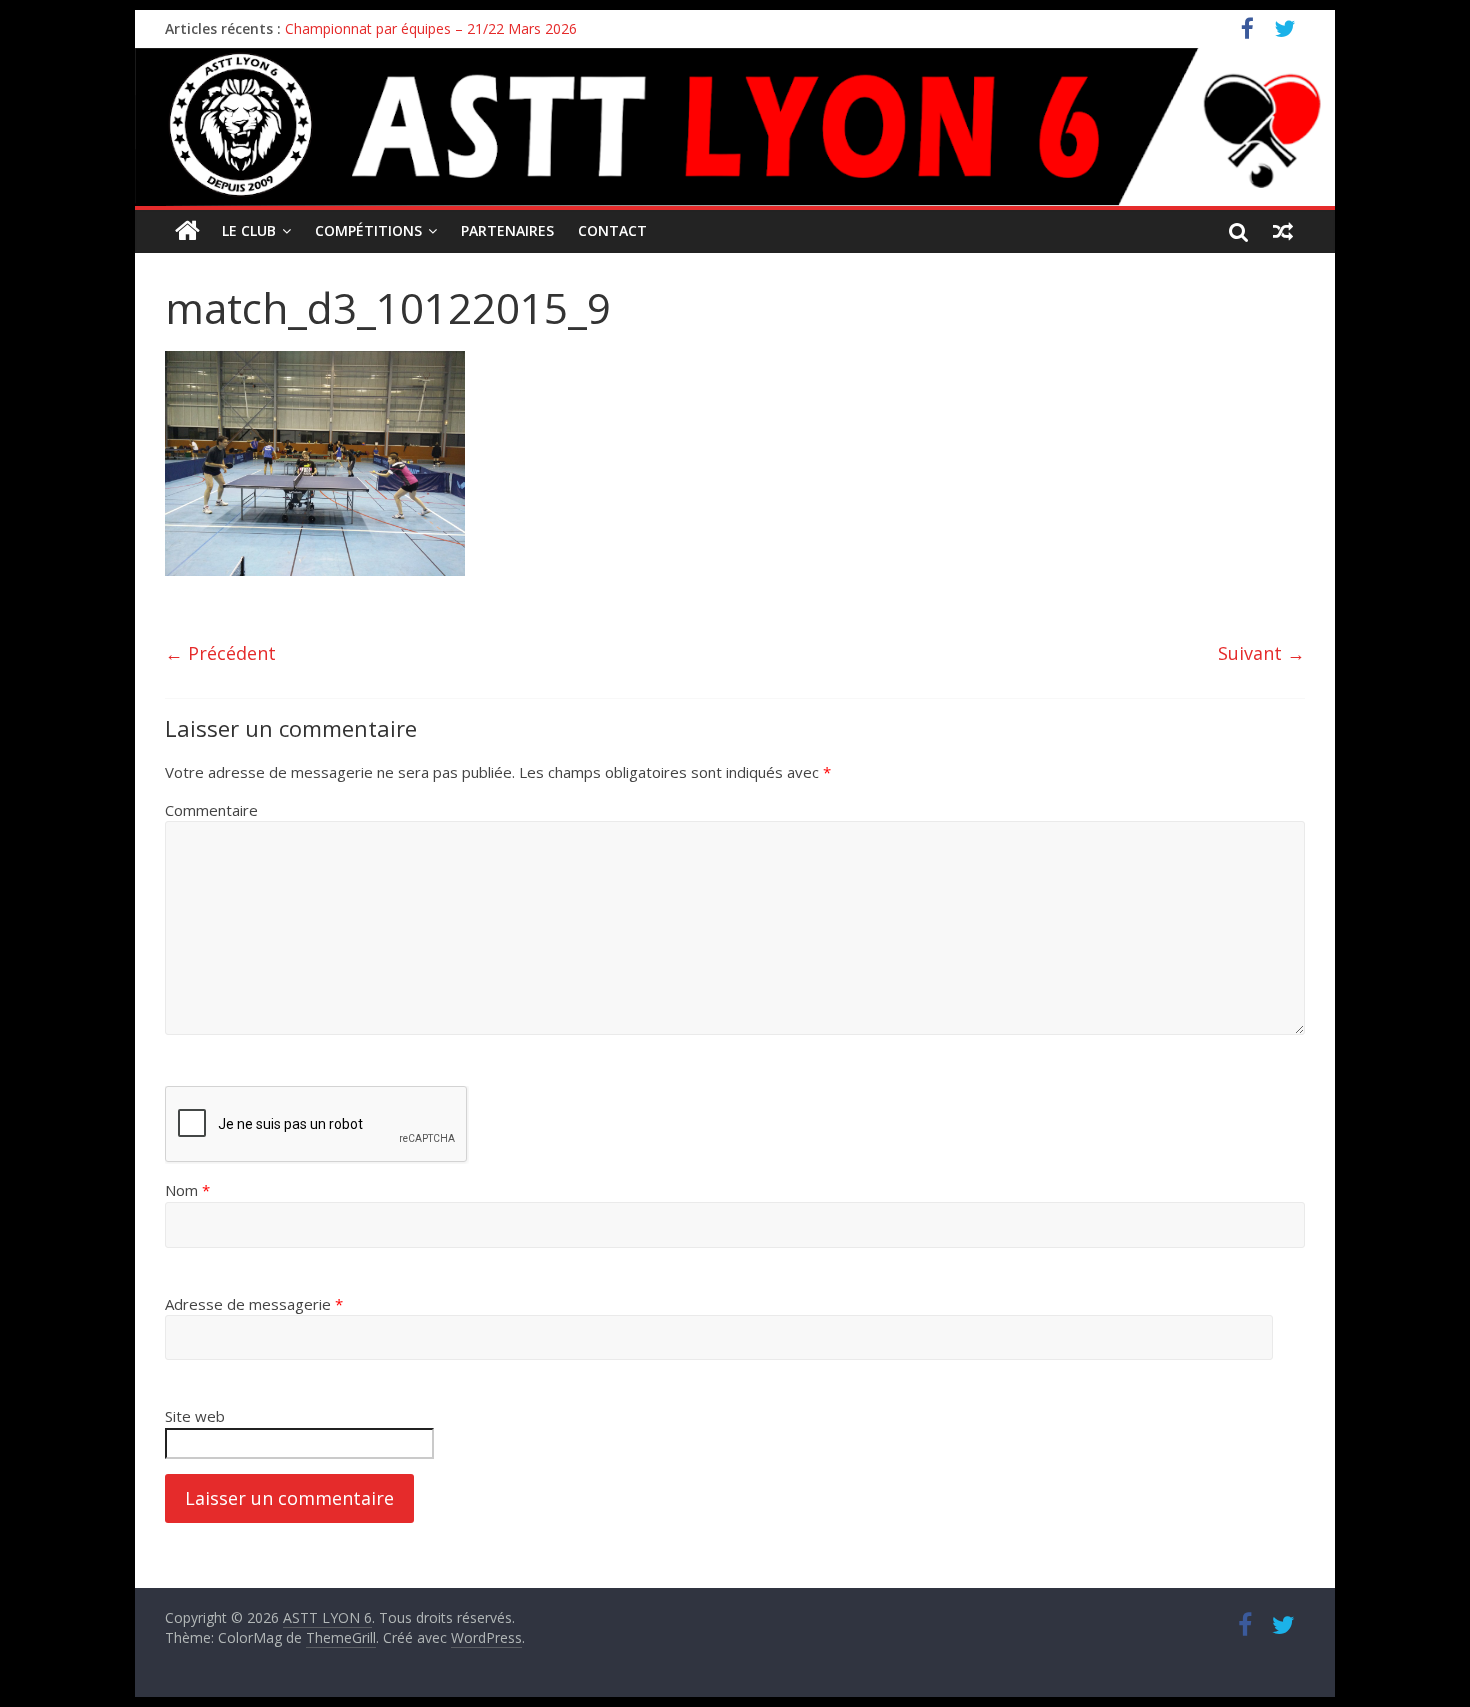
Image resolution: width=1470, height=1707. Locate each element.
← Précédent (220, 653)
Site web (195, 1416)
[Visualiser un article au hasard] (1283, 231)
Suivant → (1261, 653)
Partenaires (507, 230)
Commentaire (211, 810)
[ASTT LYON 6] (735, 127)
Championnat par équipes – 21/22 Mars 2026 (431, 28)
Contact (612, 230)
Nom (187, 1190)
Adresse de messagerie (254, 1304)
